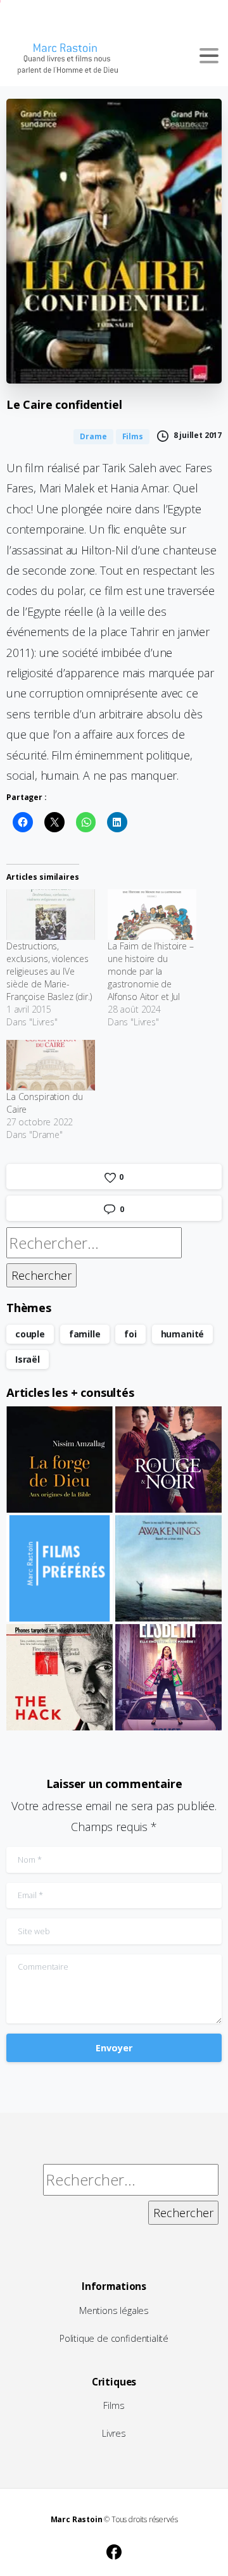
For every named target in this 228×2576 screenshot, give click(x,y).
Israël (28, 1359)
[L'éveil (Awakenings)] (168, 1568)
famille (85, 1334)
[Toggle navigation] (209, 56)
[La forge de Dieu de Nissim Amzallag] (60, 1460)
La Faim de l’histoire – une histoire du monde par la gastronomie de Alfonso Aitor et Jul (151, 971)
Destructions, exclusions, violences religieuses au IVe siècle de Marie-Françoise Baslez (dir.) (49, 971)
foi (130, 1334)
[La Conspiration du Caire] (51, 1065)
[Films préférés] (60, 1568)
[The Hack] (60, 1677)
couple (30, 1334)
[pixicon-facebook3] (114, 2550)
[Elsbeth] (168, 1677)
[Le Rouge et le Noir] (168, 1460)
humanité (183, 1334)
